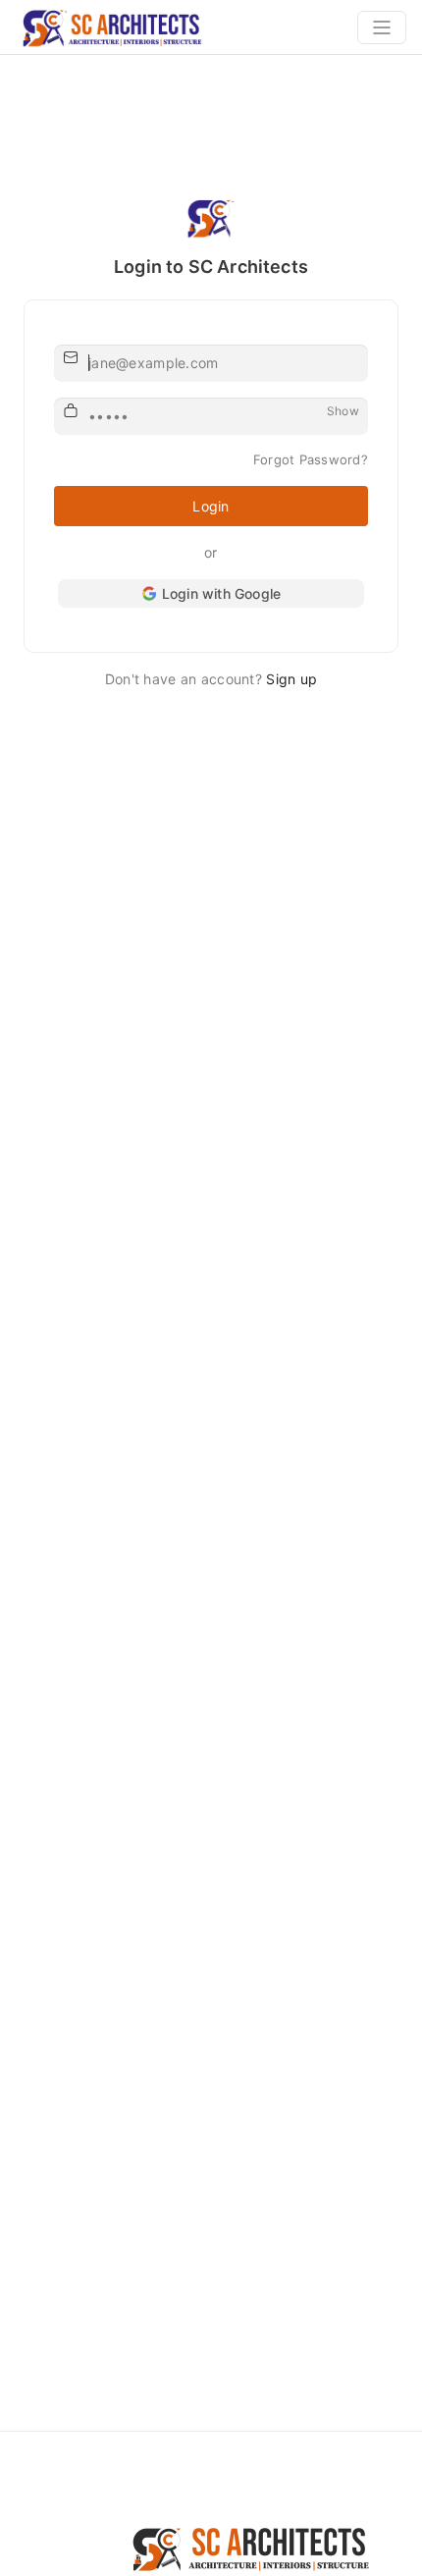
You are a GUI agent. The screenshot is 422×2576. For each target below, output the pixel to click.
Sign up (291, 679)
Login (211, 506)
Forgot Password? (311, 459)
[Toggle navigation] (382, 27)
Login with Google (222, 593)
